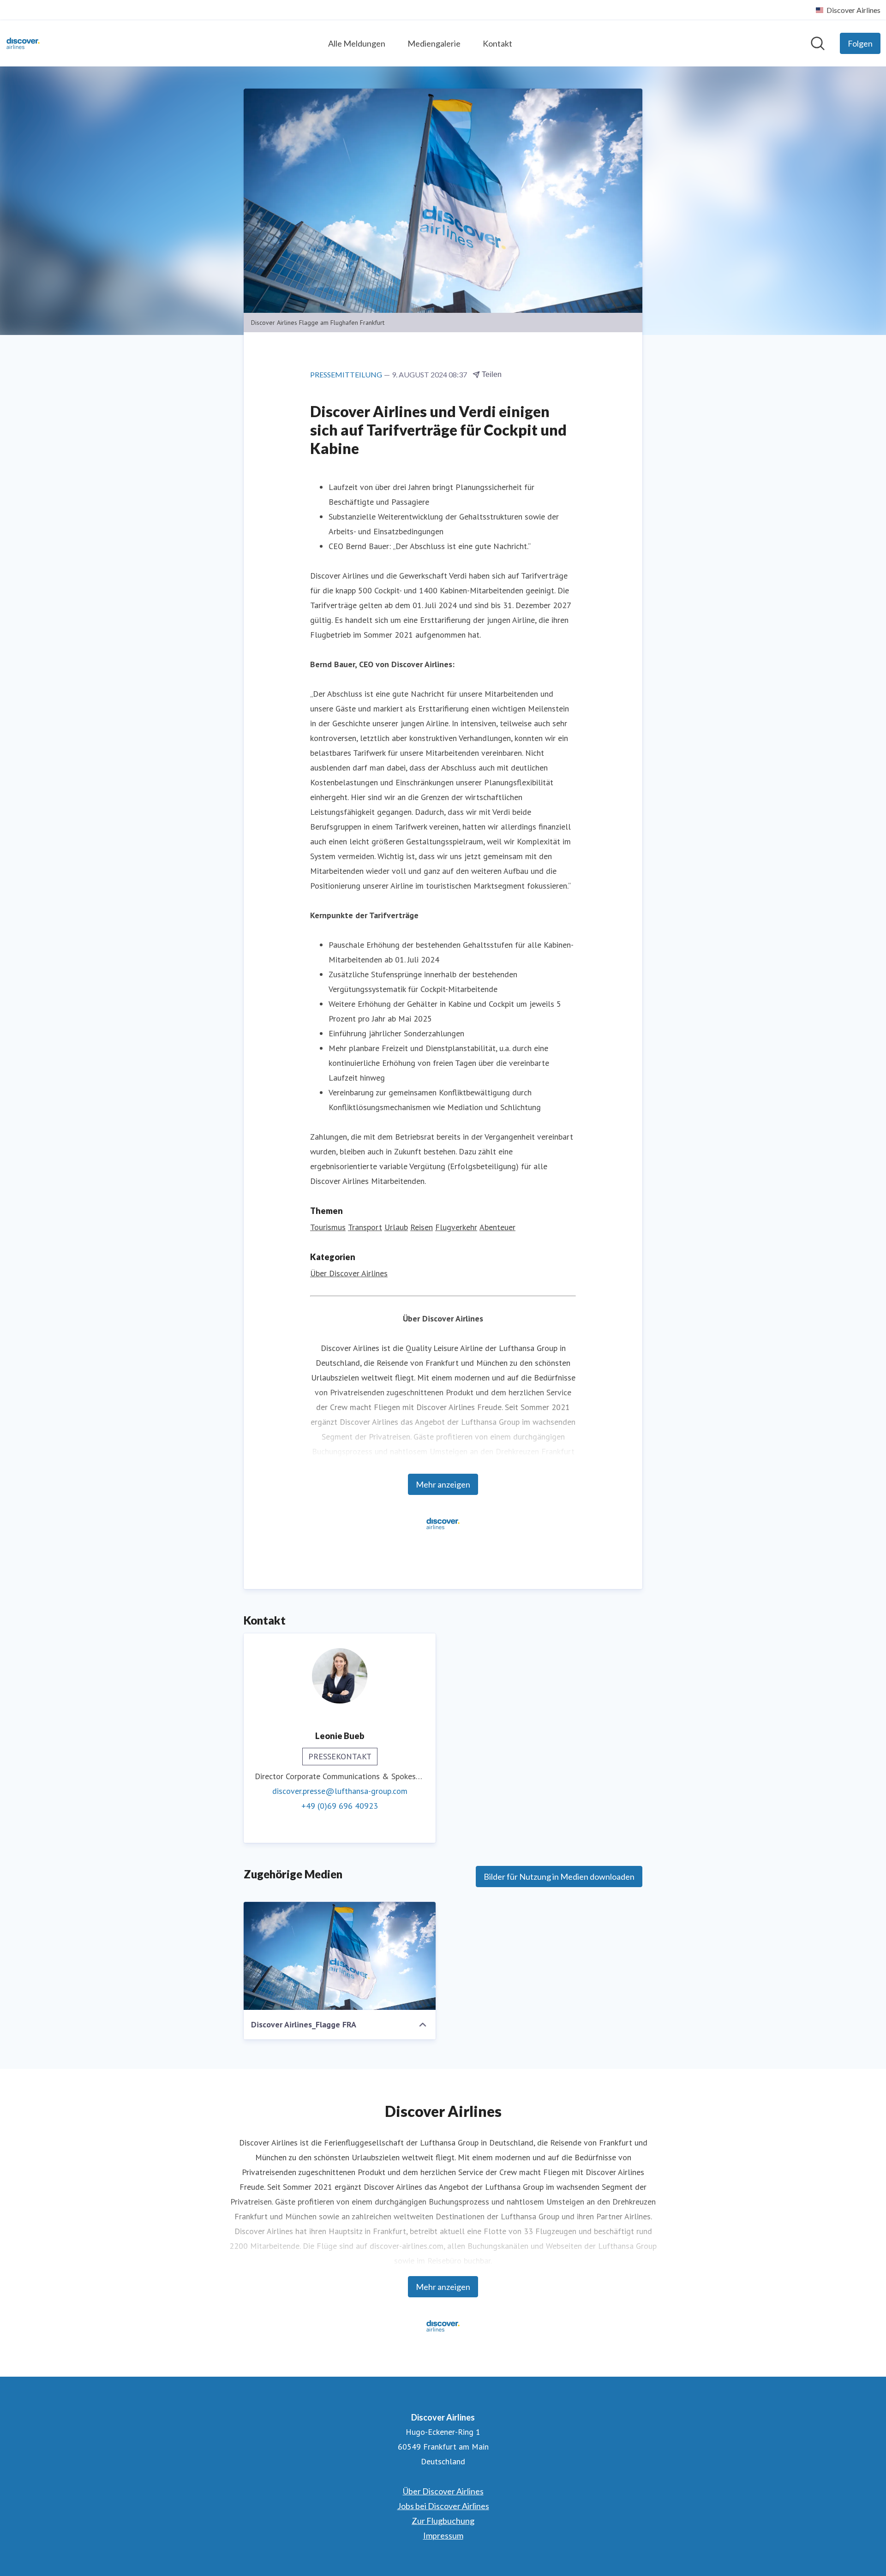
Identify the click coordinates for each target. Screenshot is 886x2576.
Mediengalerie (434, 43)
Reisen (422, 1227)
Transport (365, 1227)
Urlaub (396, 1227)
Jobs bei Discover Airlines (443, 2506)
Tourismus (328, 1227)
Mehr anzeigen (443, 1484)
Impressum (443, 2535)
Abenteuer (497, 1227)
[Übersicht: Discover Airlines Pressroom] (23, 43)
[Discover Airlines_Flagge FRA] (340, 1956)
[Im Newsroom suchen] (818, 43)
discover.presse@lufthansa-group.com (340, 1791)
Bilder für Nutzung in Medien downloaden (559, 1877)
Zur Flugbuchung (443, 2521)
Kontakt (497, 43)
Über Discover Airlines (349, 1273)
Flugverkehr (456, 1227)
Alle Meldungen (357, 43)
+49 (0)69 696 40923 (340, 1806)
